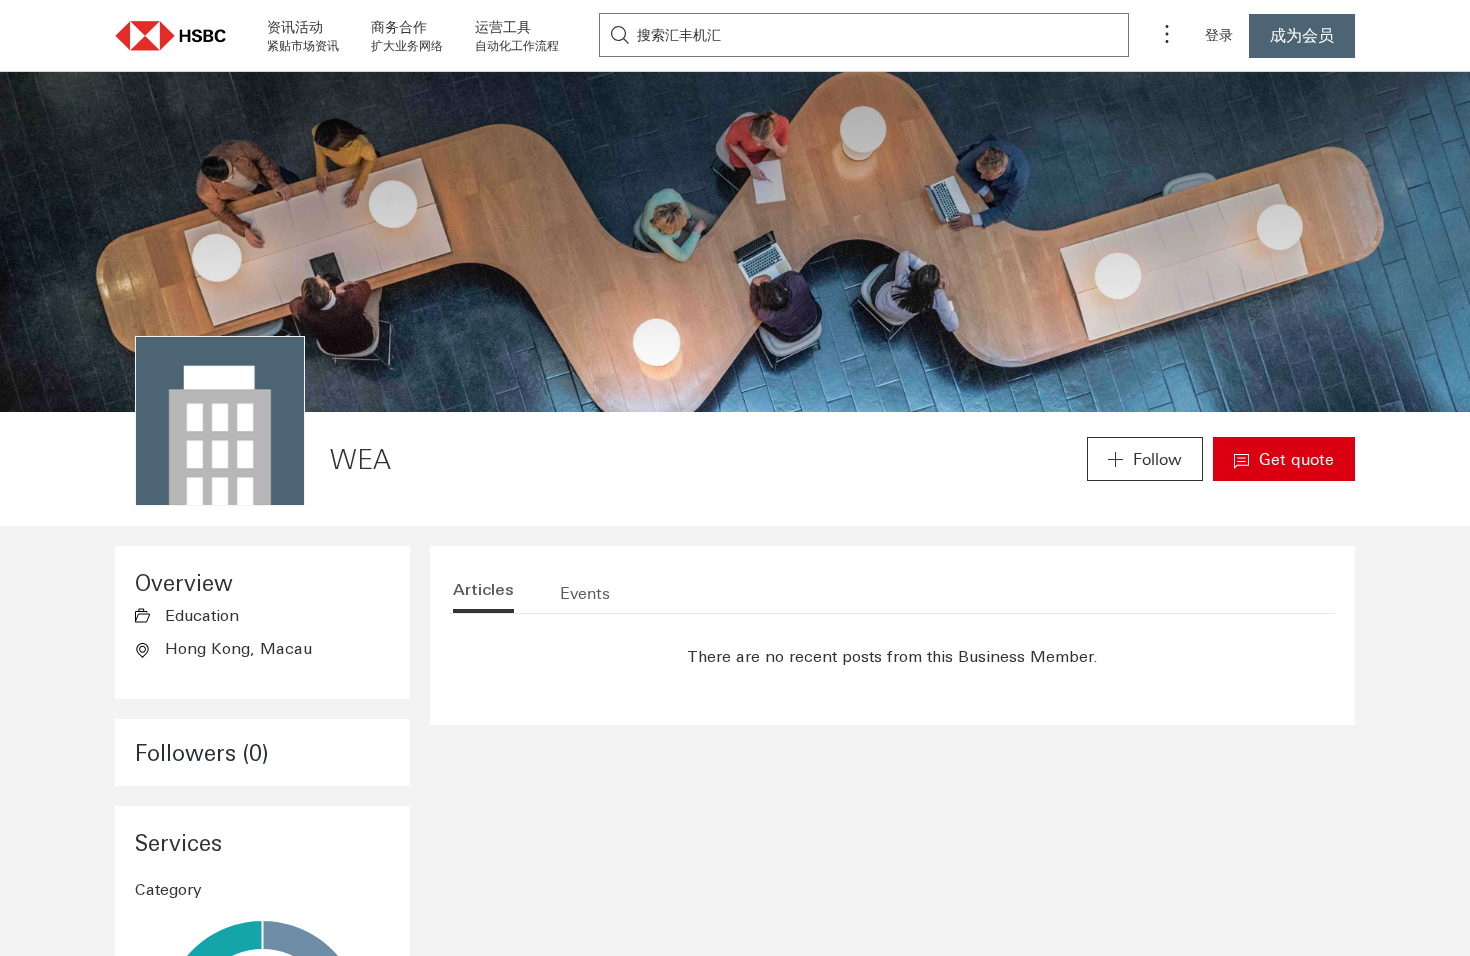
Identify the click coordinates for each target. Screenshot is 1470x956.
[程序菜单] (1167, 36)
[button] (171, 35)
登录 (1219, 35)
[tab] (483, 593)
